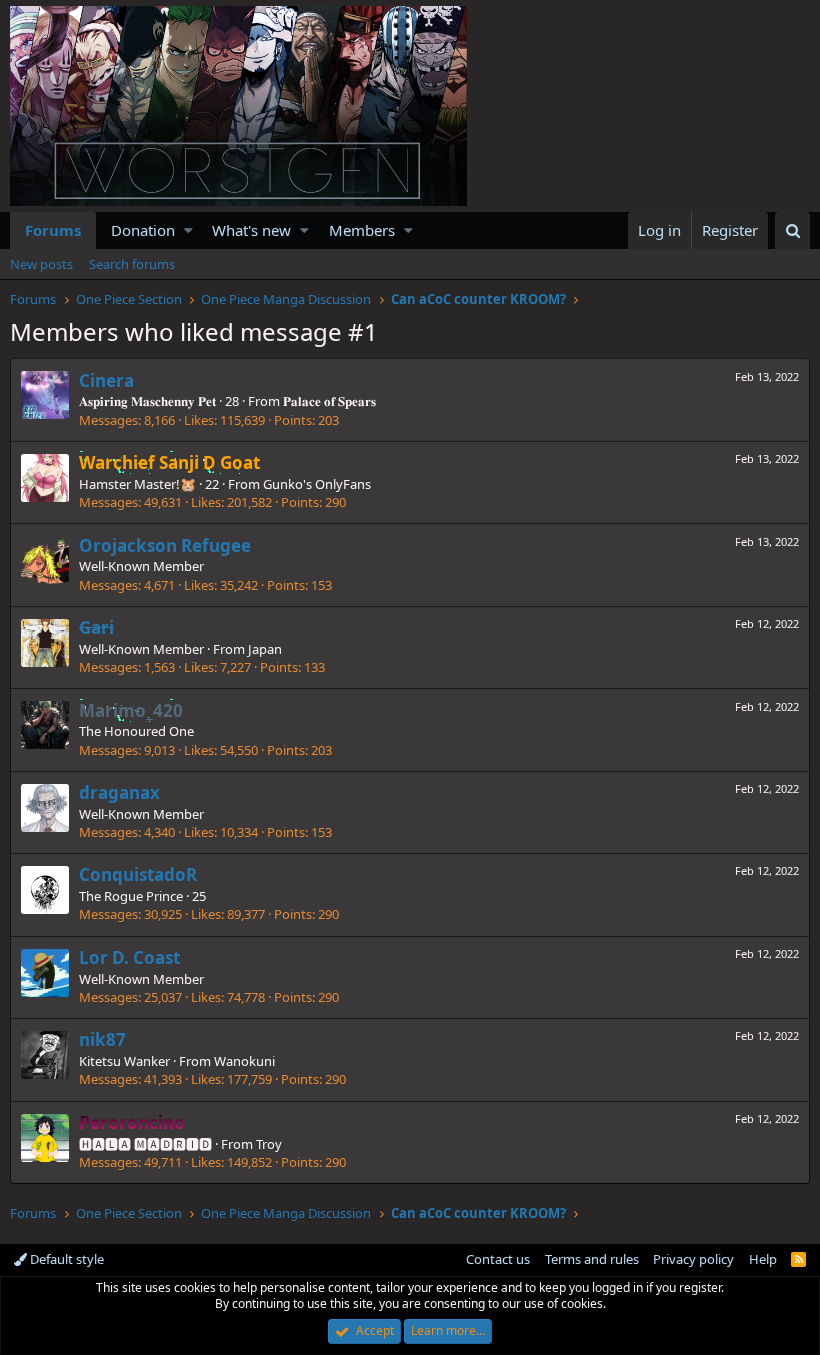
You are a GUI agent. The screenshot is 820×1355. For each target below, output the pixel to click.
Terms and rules (592, 1259)
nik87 (102, 1039)
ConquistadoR (138, 874)
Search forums (132, 264)
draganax (119, 792)
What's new (251, 230)
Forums (53, 230)
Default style (65, 1259)
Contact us (498, 1259)
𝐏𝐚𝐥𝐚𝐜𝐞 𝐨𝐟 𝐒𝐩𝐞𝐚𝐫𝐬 (329, 401)
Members (362, 230)
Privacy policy (693, 1259)
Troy (269, 1144)
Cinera (106, 380)
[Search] (792, 230)
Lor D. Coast (129, 957)
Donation (143, 230)
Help (763, 1259)
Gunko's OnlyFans (317, 484)
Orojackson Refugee (165, 545)
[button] (188, 230)
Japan (265, 649)
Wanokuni (244, 1061)
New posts (41, 264)
